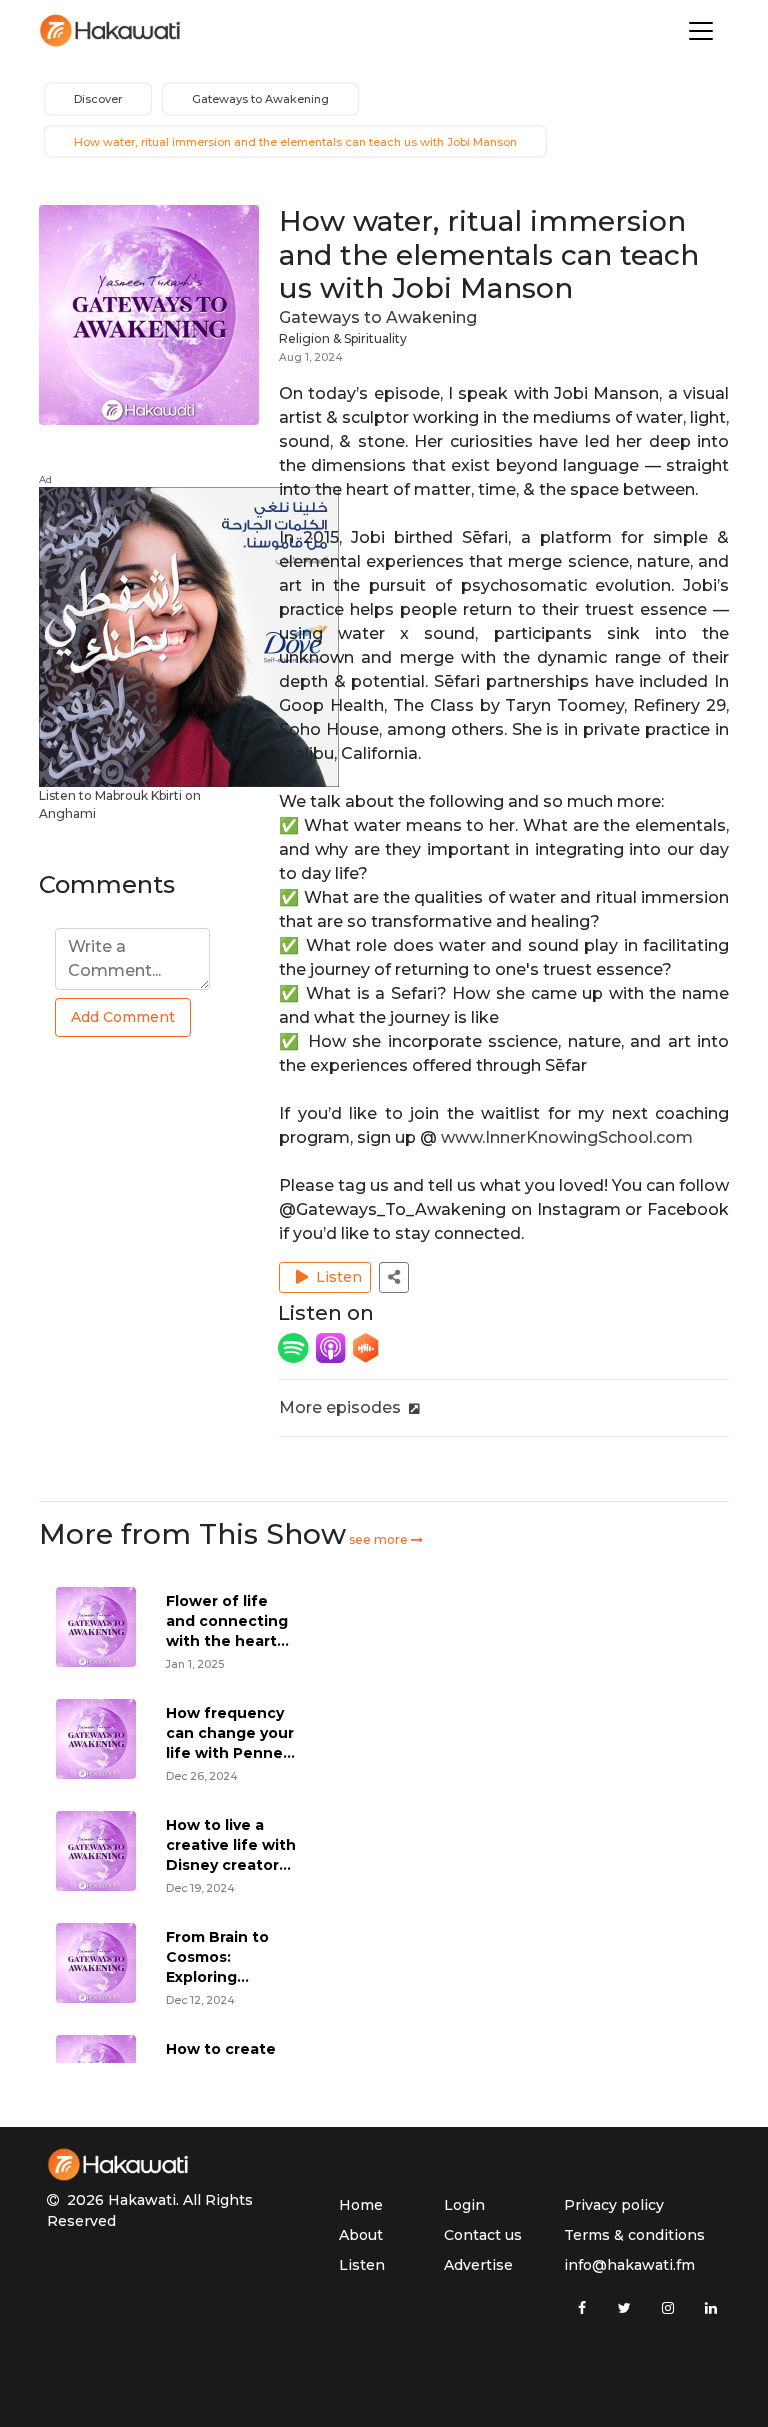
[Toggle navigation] (701, 31)
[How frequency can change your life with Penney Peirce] (96, 1738)
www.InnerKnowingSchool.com (567, 1137)
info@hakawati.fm (629, 2265)
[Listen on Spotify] (295, 1346)
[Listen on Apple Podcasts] (333, 1346)
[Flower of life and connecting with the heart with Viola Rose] (96, 1626)
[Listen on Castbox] (366, 1346)
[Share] (394, 1277)
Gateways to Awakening (378, 317)
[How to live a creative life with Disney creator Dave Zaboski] (96, 1850)
